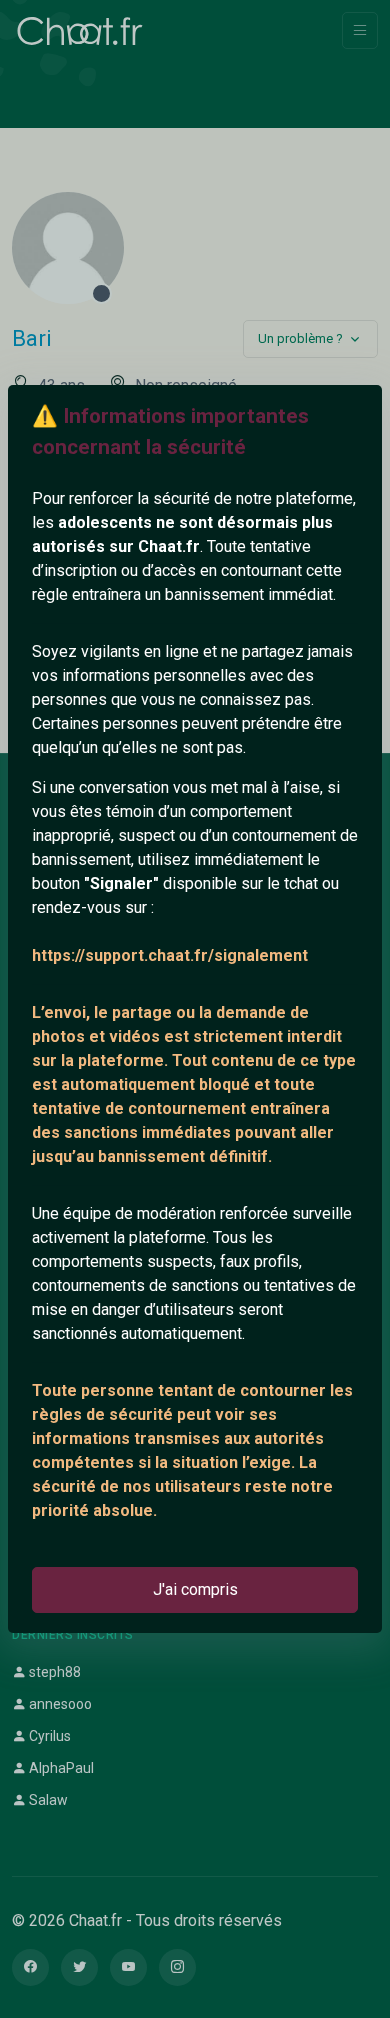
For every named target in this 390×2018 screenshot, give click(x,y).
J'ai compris (195, 1589)
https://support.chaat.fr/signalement (170, 955)
